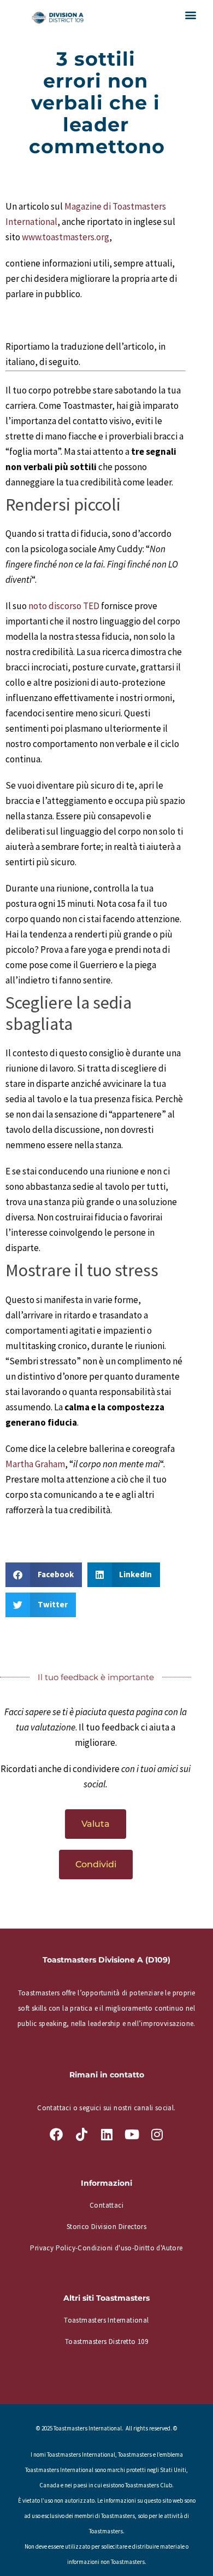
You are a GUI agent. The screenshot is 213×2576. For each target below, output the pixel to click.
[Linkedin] (106, 2134)
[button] (190, 15)
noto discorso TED (64, 606)
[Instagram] (157, 2134)
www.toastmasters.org (66, 237)
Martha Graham (35, 1464)
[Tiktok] (81, 2134)
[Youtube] (132, 2134)
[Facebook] (56, 2134)
